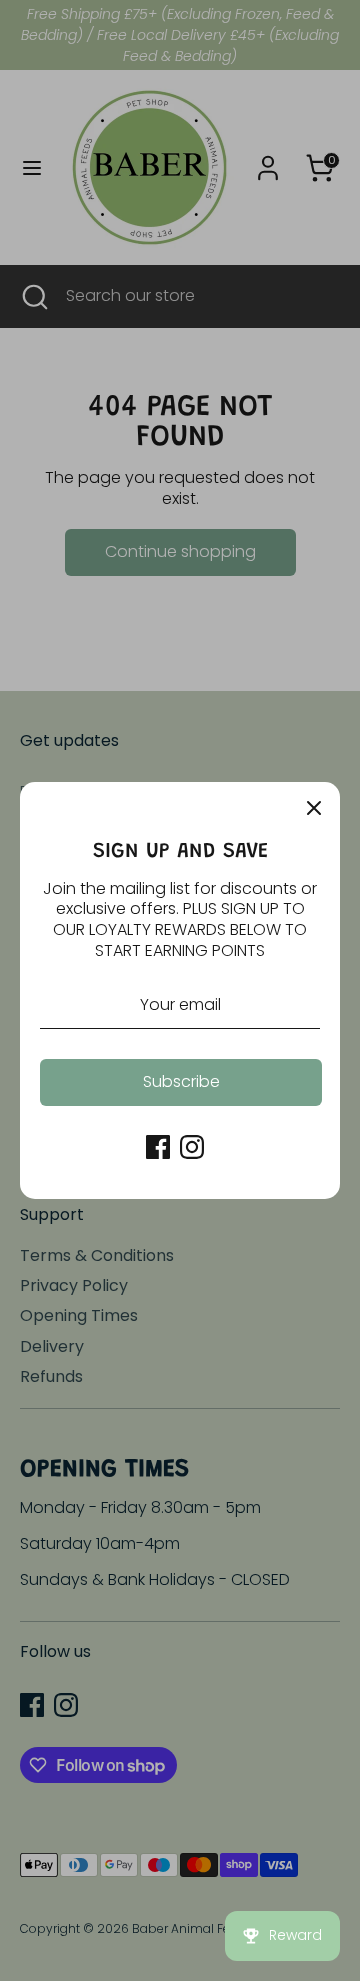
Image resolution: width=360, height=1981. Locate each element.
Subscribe (181, 1081)
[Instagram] (192, 1147)
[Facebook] (158, 1147)
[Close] (314, 808)
